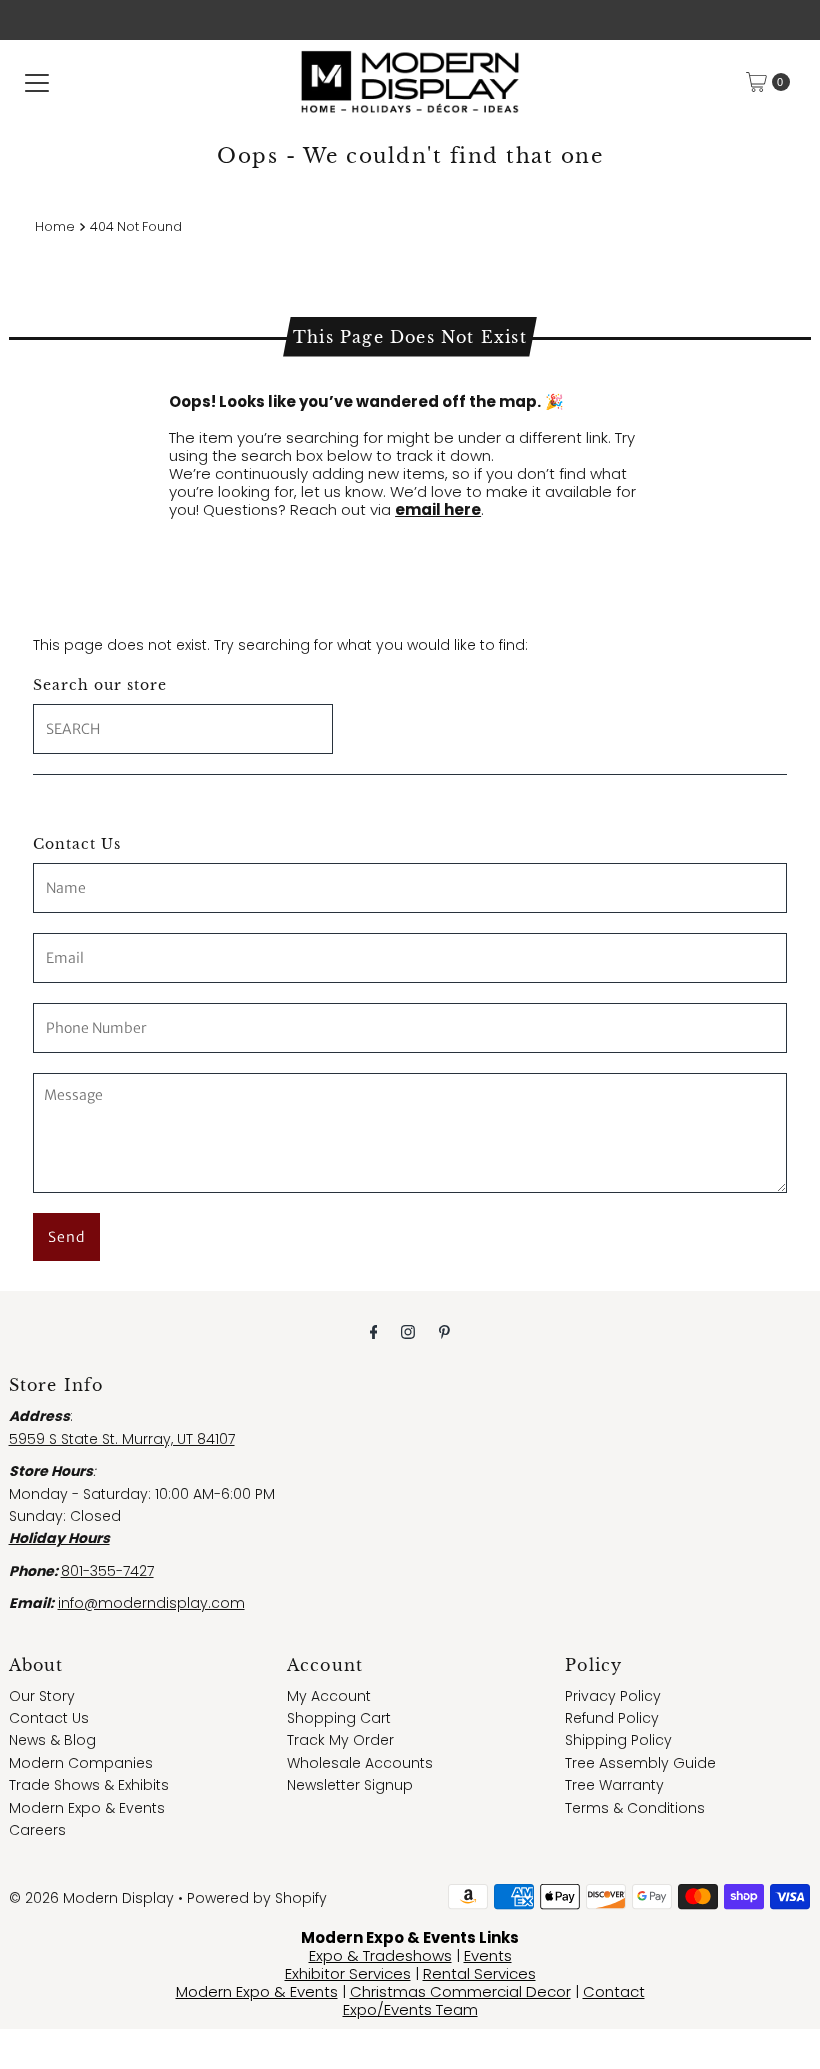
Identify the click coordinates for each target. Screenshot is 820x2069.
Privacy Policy (613, 1696)
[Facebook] (374, 1332)
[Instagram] (408, 1332)
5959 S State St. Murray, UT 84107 (122, 1439)
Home (55, 226)
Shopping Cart (339, 1718)
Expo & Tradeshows (380, 1955)
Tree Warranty (614, 1785)
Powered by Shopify (257, 1898)
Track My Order (340, 1740)
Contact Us (49, 1718)
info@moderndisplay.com (151, 1603)
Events (488, 1955)
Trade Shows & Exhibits (89, 1785)
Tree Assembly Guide (640, 1763)
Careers (37, 1830)
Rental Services (479, 1973)
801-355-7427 (107, 1571)
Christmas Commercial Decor (460, 1991)
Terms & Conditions (635, 1808)
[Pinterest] (444, 1332)
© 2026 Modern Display (91, 1898)
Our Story (42, 1696)
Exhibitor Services (348, 1973)
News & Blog (52, 1740)
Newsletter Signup (350, 1785)
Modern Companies (81, 1763)
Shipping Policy (618, 1740)
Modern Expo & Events (87, 1808)
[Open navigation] (37, 82)
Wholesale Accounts (360, 1763)
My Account (329, 1696)
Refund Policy (612, 1718)
